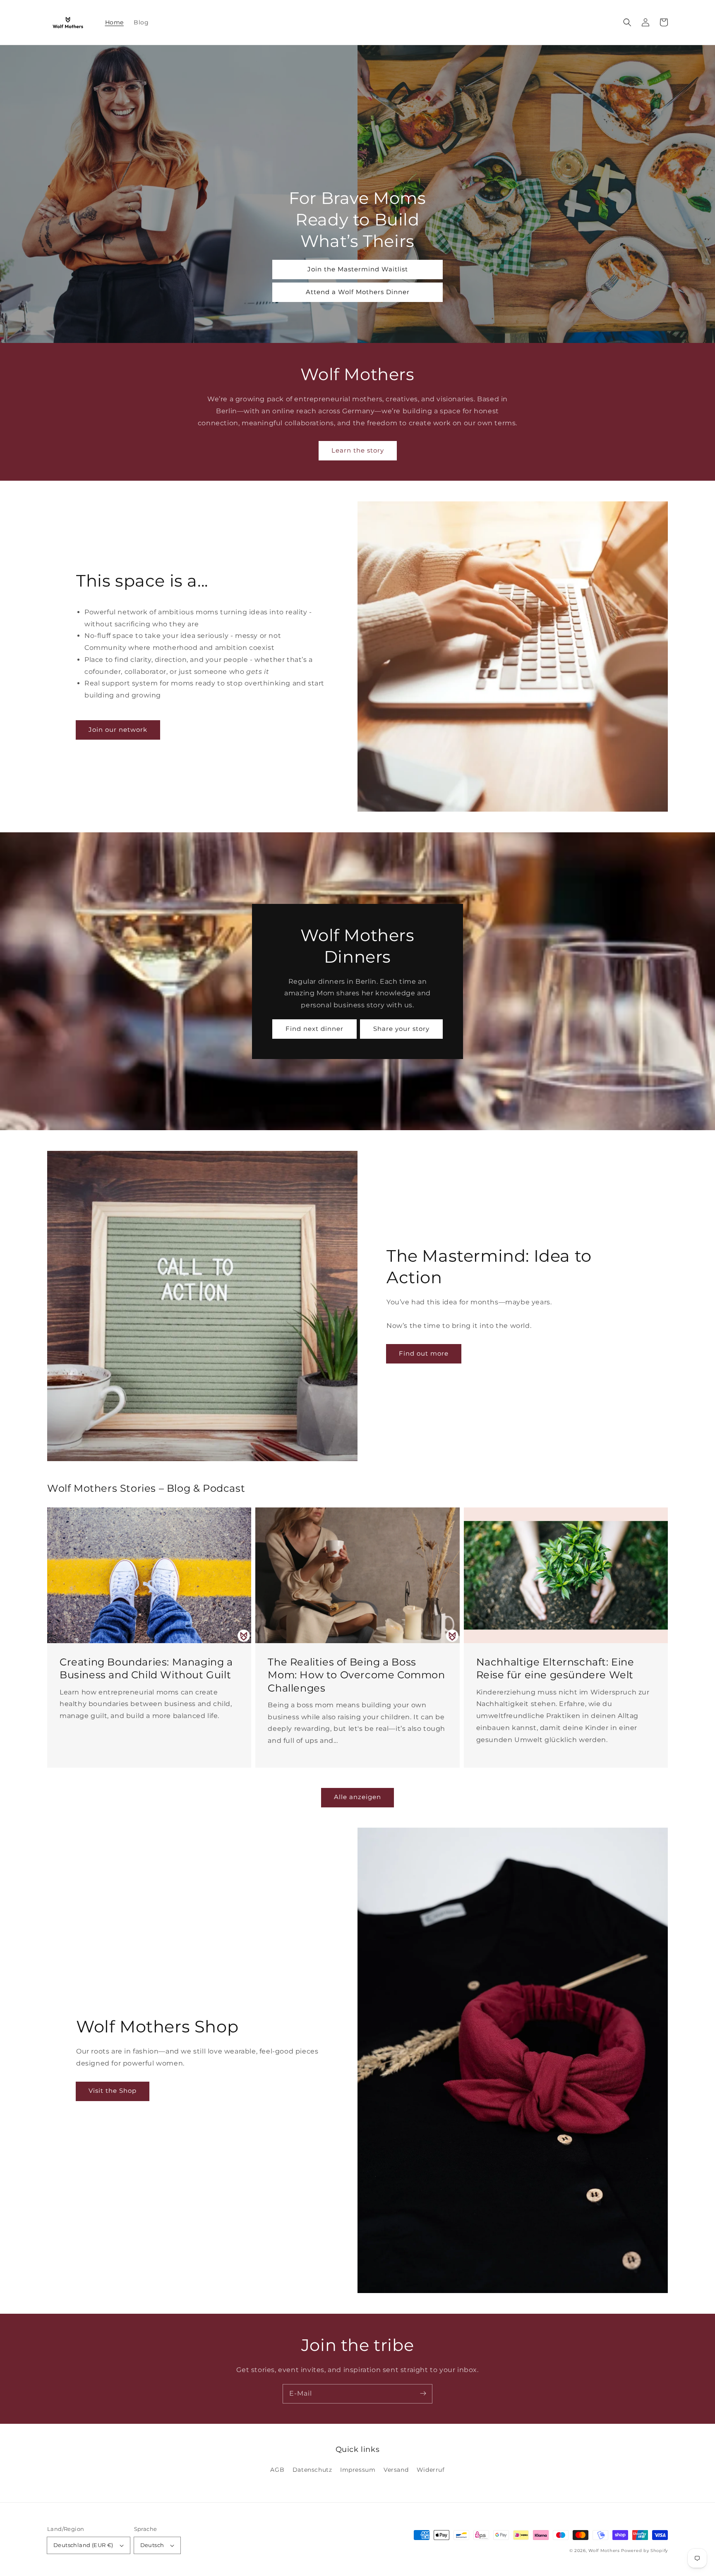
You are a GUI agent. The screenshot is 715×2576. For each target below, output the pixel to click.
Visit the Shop (113, 2091)
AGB (277, 2470)
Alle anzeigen (357, 1797)
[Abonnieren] (423, 2394)
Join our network (118, 730)
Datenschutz (312, 2470)
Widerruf (431, 2470)
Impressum (358, 2470)
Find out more (424, 1353)
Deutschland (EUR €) (83, 2545)
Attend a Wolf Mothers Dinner (358, 292)
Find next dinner (314, 1029)
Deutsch (152, 2545)
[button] (627, 22)
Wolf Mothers (604, 2551)
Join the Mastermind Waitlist (358, 269)
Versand (396, 2470)
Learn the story (358, 450)
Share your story (401, 1029)
